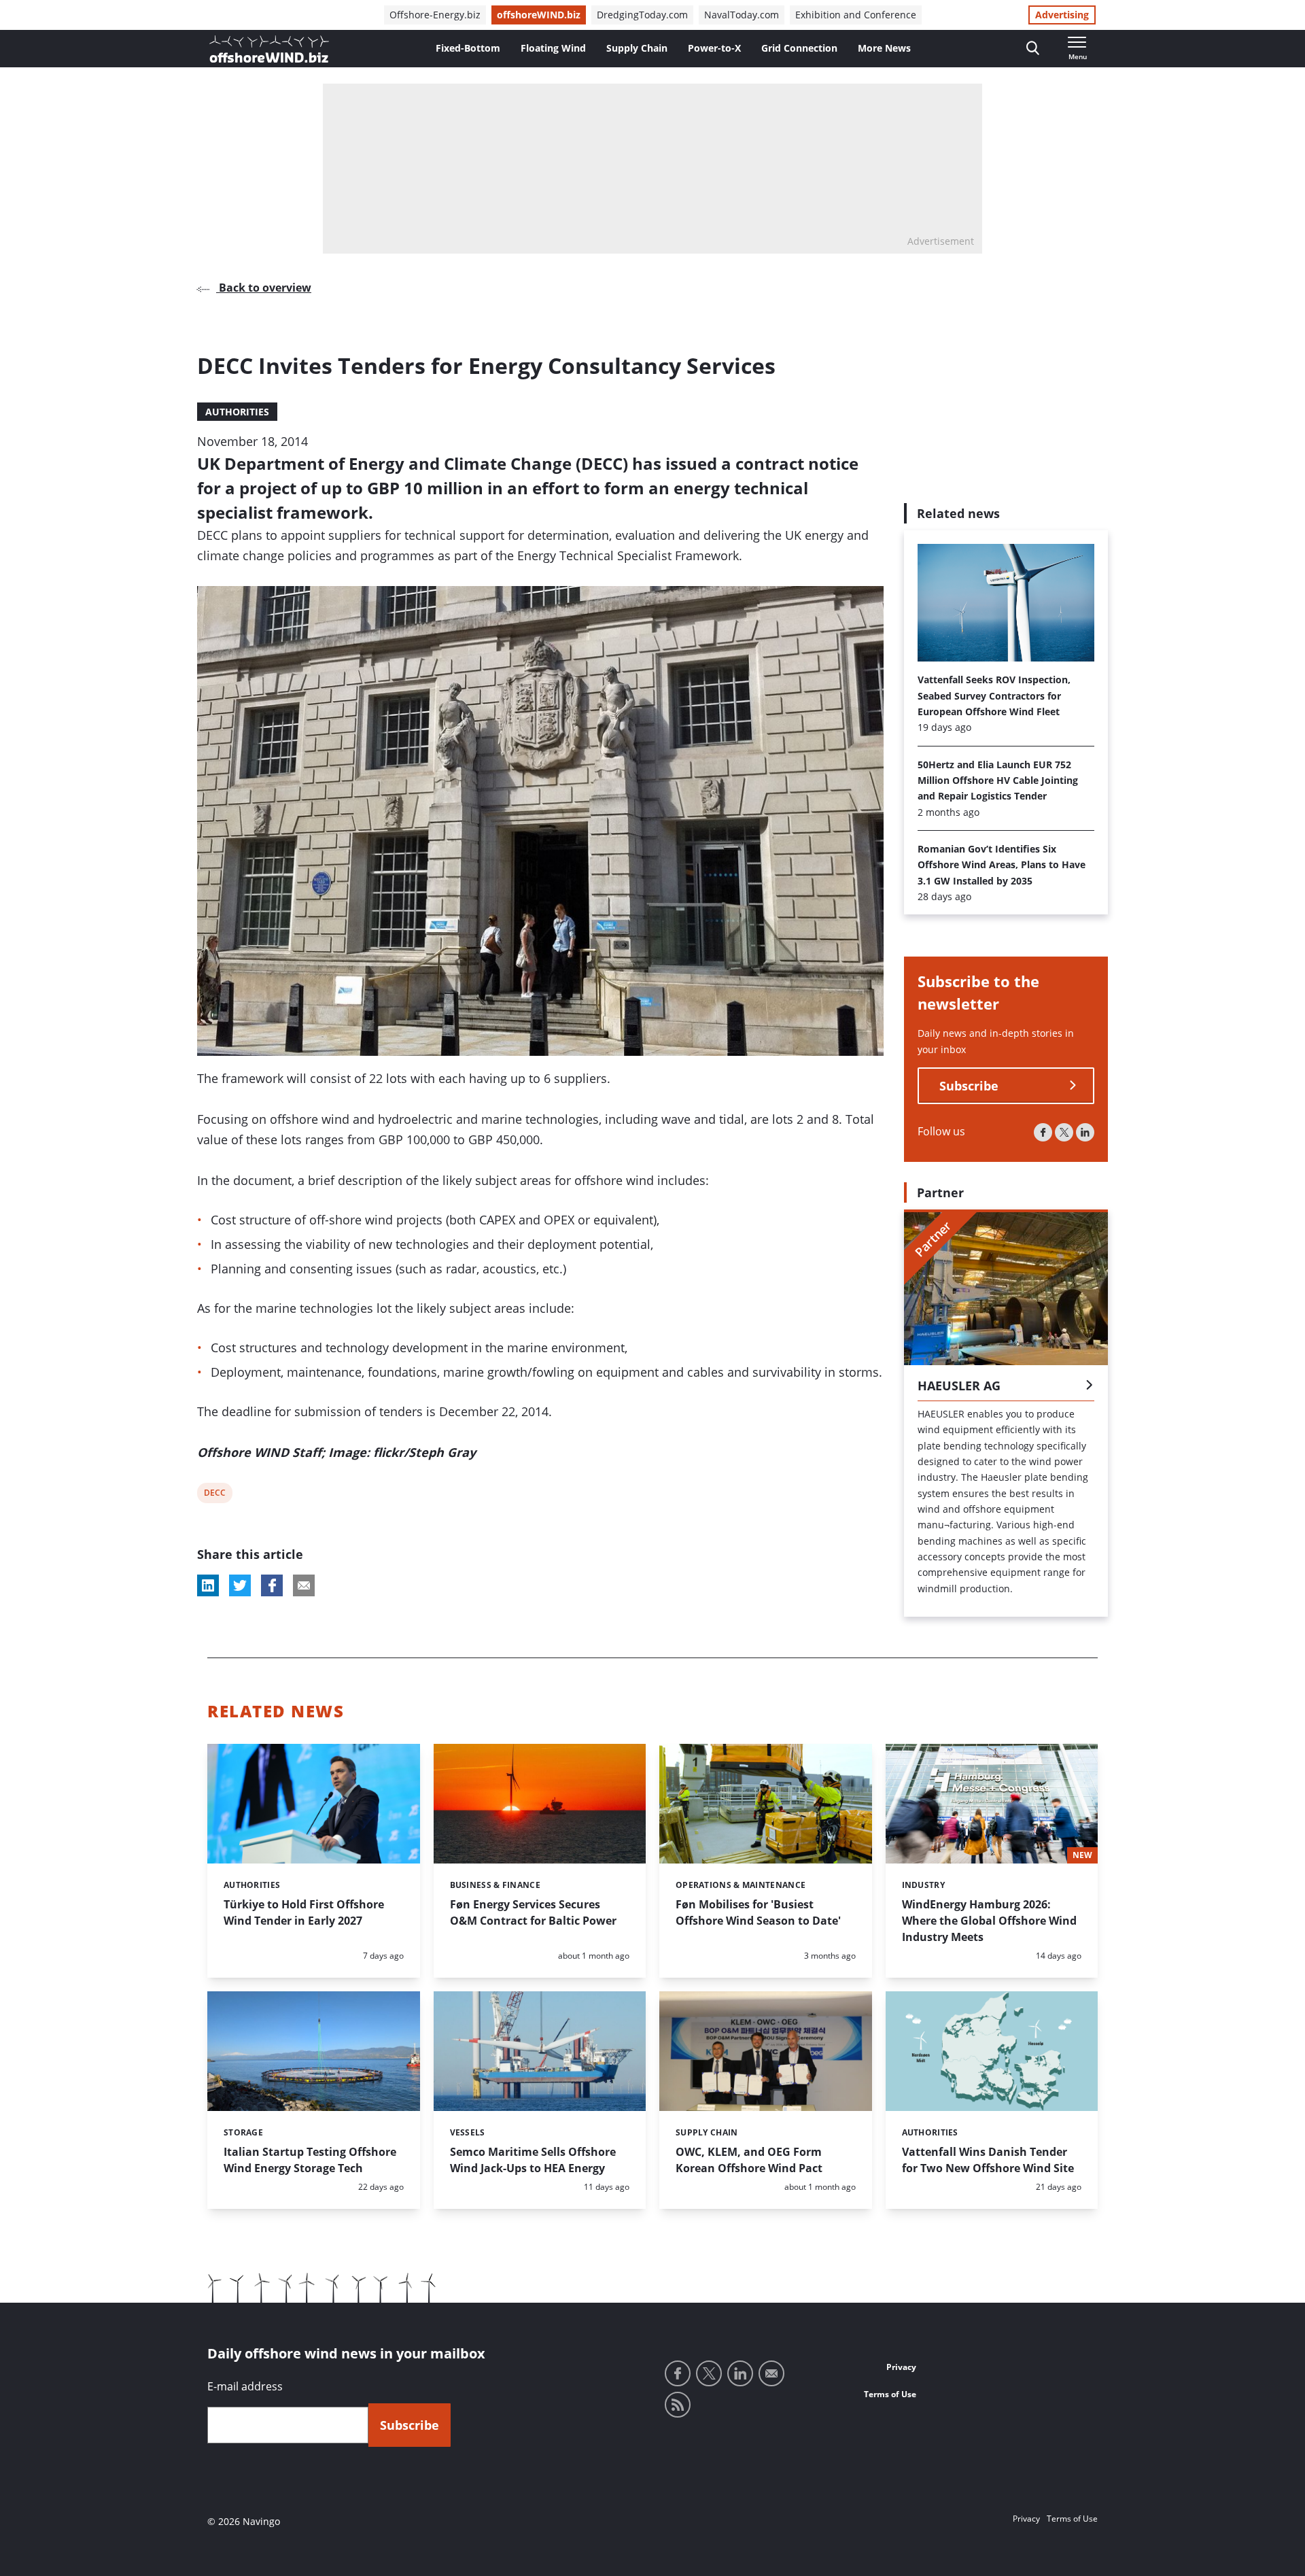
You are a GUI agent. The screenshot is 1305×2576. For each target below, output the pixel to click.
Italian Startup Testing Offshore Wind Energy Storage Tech (310, 2160)
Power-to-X (714, 48)
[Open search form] (1033, 49)
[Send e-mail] (771, 2373)
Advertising (1062, 15)
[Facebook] (1043, 1132)
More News (884, 48)
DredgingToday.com (642, 15)
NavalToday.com (742, 15)
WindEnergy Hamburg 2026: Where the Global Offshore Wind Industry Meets (989, 1921)
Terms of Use (890, 2394)
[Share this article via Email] (304, 1585)
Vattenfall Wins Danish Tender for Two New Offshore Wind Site (988, 2160)
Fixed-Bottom (468, 48)
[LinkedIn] (1085, 1132)
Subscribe (969, 1086)
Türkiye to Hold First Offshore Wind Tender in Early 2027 (304, 1912)
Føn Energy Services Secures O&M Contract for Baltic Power (533, 1912)
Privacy (901, 2367)
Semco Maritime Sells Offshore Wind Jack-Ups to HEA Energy (533, 2160)
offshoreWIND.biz (539, 15)
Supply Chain (637, 48)
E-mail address (245, 2386)
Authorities (237, 412)
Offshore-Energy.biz (435, 15)
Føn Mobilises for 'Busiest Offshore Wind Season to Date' (758, 1912)
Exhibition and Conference (856, 15)
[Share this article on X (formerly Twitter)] (240, 1585)
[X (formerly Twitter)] (1064, 1132)
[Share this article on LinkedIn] (208, 1585)
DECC (214, 1495)
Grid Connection (799, 48)
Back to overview (264, 288)
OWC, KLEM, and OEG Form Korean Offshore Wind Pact (749, 2160)
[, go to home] (269, 49)
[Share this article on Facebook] (272, 1585)
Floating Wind (553, 48)
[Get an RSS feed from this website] (678, 2405)
